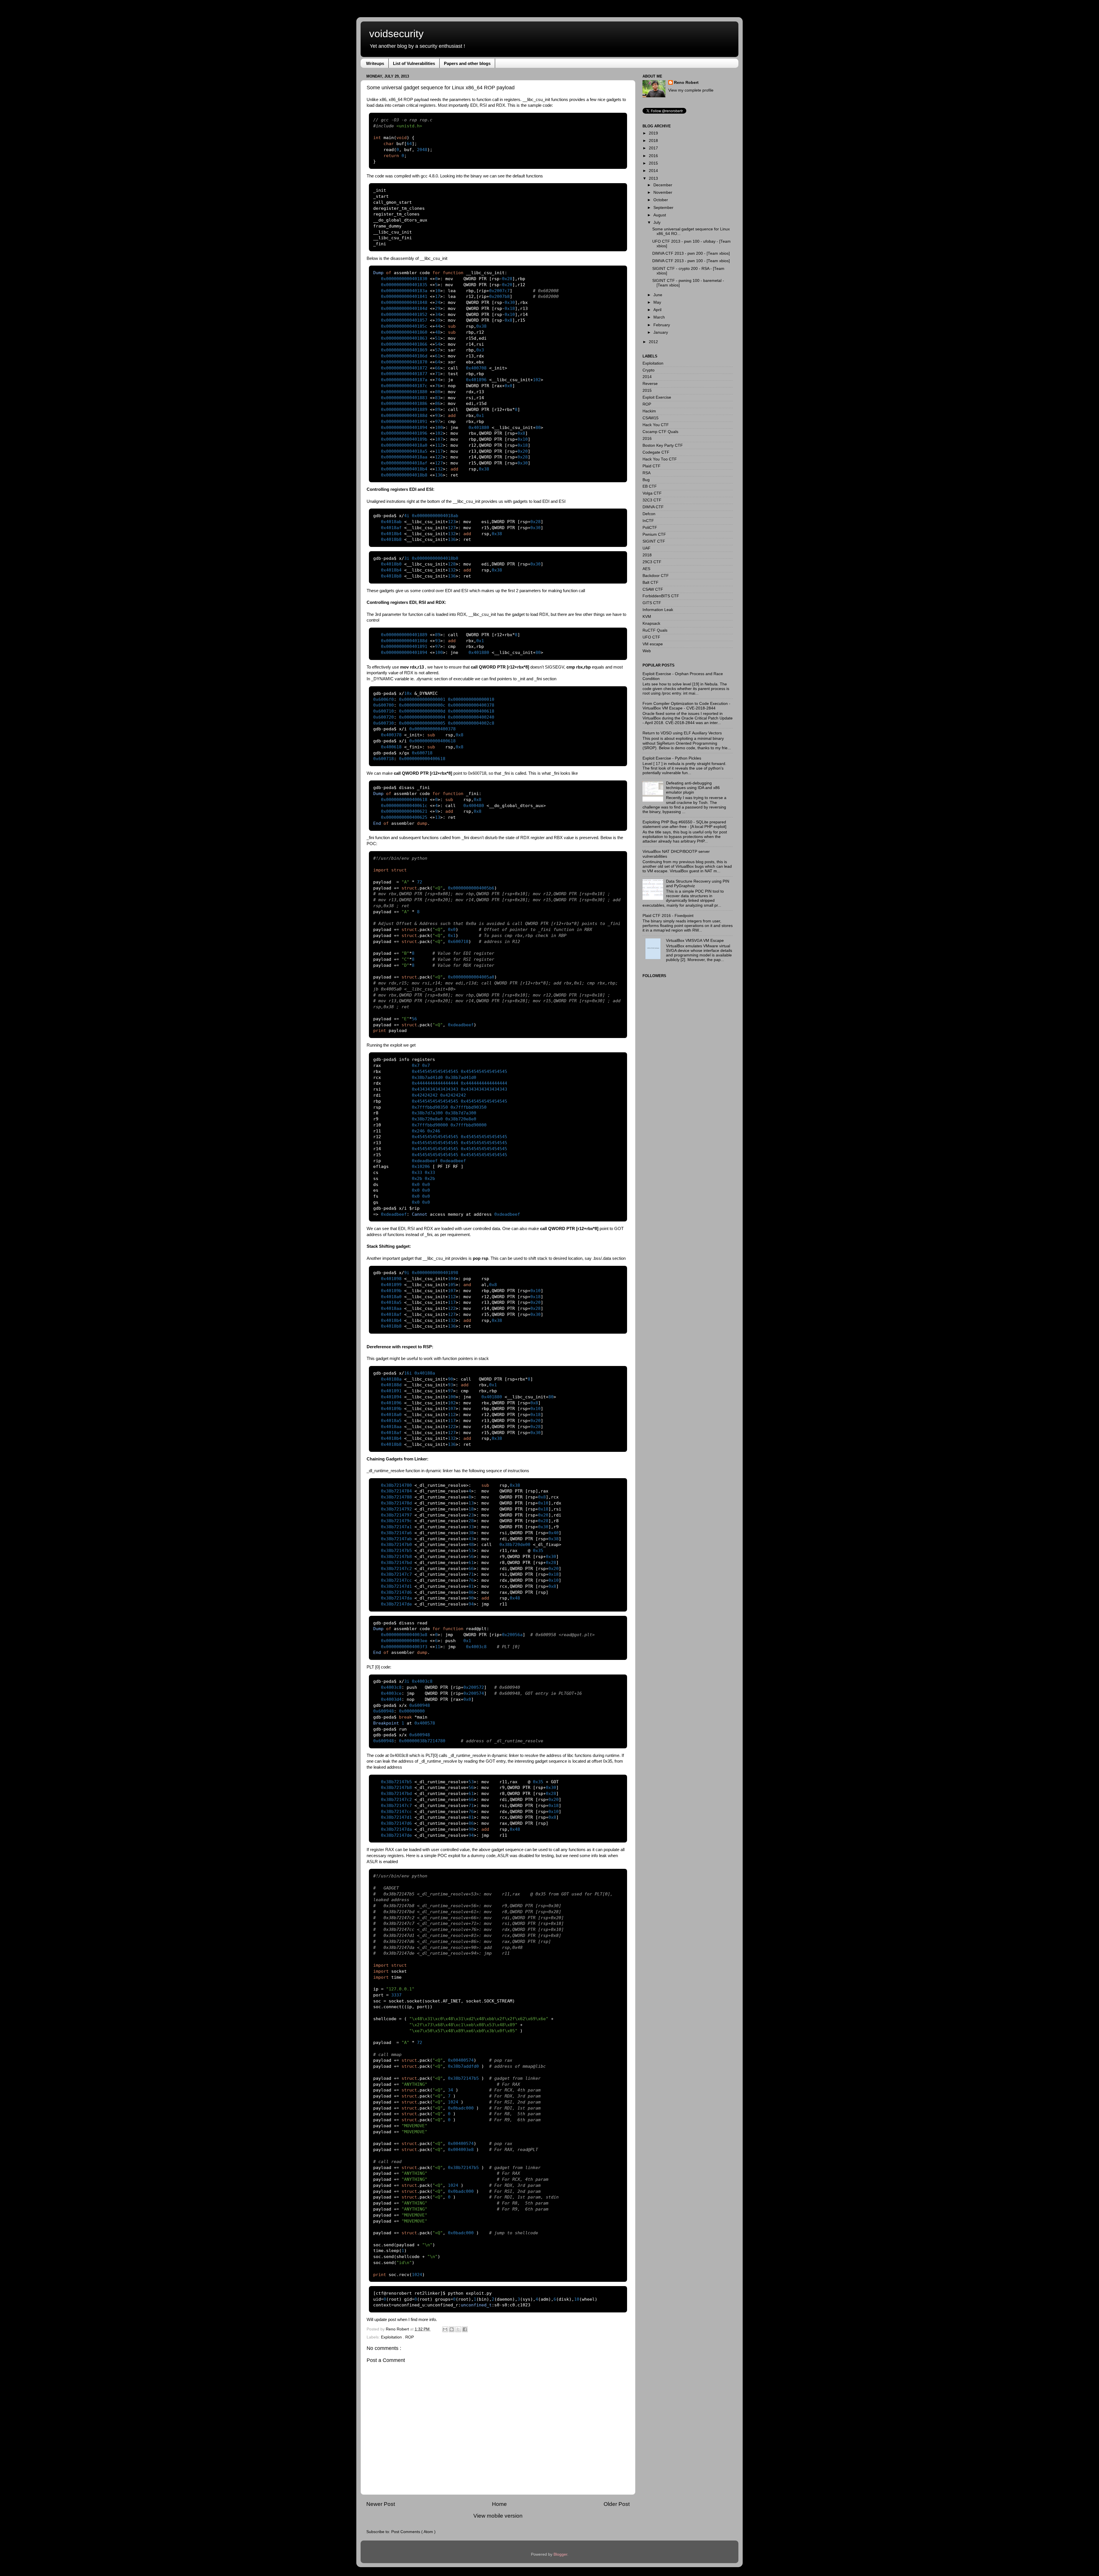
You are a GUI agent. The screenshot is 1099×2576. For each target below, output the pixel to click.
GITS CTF (652, 603)
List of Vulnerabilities (414, 63)
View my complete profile (691, 90)
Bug (646, 480)
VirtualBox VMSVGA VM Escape (695, 941)
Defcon (649, 514)
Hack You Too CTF (660, 459)
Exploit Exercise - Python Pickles (672, 758)
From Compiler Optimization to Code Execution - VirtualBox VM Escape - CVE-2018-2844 (686, 706)
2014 (653, 171)
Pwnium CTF (654, 534)
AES (646, 569)
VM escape (653, 644)
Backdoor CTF (656, 576)
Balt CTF (651, 583)
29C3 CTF (652, 562)
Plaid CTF (652, 466)
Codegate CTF (656, 452)
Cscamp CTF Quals (660, 432)
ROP (410, 2337)
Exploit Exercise (657, 397)
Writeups (375, 63)
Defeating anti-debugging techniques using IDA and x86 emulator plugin (693, 788)
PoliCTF (650, 528)
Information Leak (658, 610)
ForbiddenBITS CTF (661, 596)
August (660, 215)
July (657, 223)
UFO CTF (651, 637)
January (661, 332)
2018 (653, 141)
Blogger (560, 2554)
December (663, 185)
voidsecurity (396, 34)
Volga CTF (652, 493)
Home (499, 2504)
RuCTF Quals (655, 630)
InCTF (648, 521)
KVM (647, 617)
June (658, 295)
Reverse (650, 384)
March (659, 317)
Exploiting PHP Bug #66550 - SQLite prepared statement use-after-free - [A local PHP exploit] (684, 824)
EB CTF (650, 486)
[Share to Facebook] (465, 2329)
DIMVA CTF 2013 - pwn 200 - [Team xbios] (691, 253)
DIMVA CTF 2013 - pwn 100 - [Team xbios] (691, 261)
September (663, 208)
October (661, 200)
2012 (653, 342)
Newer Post (381, 2504)
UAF (647, 548)
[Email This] (445, 2329)
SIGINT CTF (654, 541)
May (657, 302)
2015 (653, 163)
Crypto (649, 370)
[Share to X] (458, 2329)
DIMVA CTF (653, 507)
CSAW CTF (653, 589)
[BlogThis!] (452, 2329)
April (657, 310)
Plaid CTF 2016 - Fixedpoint (668, 916)
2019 (653, 133)
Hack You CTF (656, 425)
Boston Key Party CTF (663, 445)
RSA (647, 473)
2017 (653, 148)
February (662, 325)
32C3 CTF (652, 500)
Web (647, 651)
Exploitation (392, 2337)
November (663, 192)
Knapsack (651, 623)
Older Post (617, 2504)
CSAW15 (651, 418)
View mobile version (498, 2516)
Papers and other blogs (467, 63)
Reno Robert (398, 2329)
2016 (653, 156)
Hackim (649, 411)
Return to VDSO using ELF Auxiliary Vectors (682, 733)
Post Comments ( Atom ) (413, 2532)
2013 (653, 178)
